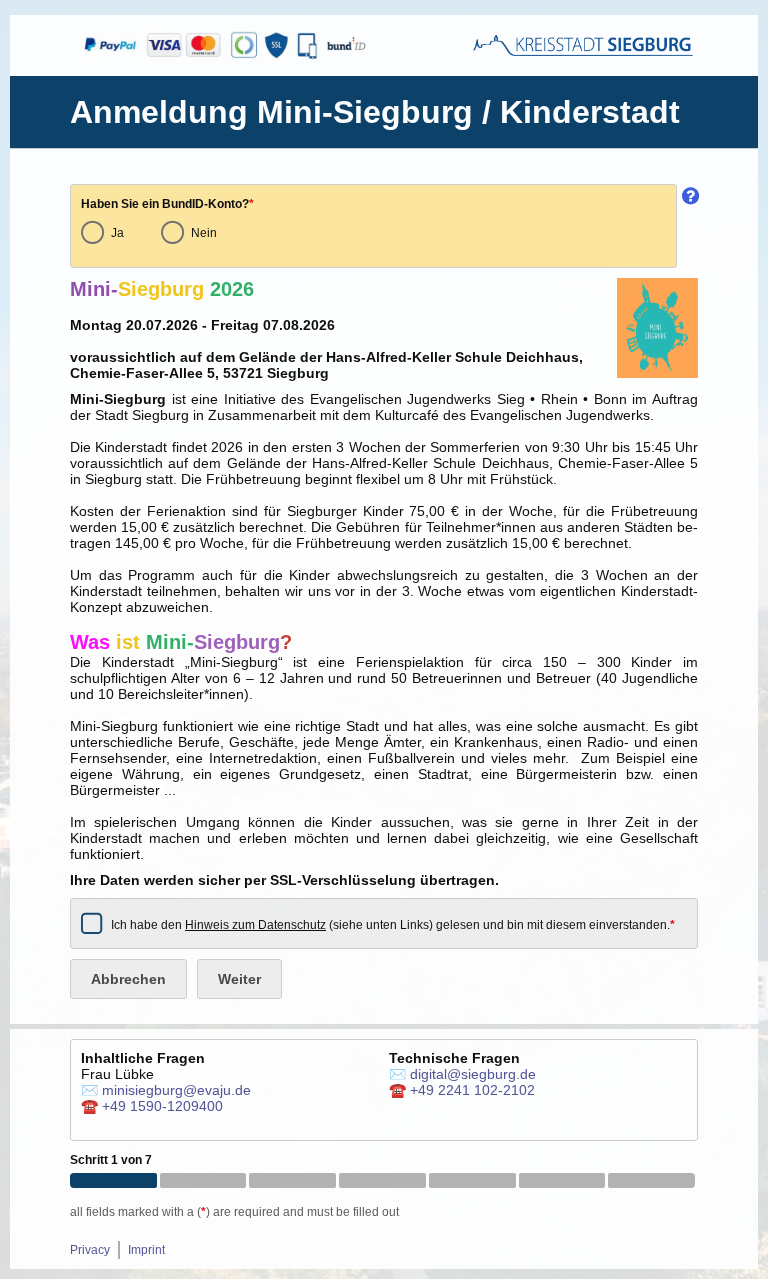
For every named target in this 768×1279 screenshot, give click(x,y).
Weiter (239, 979)
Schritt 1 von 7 (111, 1160)
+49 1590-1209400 (162, 1106)
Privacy (90, 1250)
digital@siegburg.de (473, 1074)
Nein (204, 233)
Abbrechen (128, 979)
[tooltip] (687, 226)
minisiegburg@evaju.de (176, 1090)
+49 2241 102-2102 (472, 1090)
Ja (117, 233)
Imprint (146, 1250)
